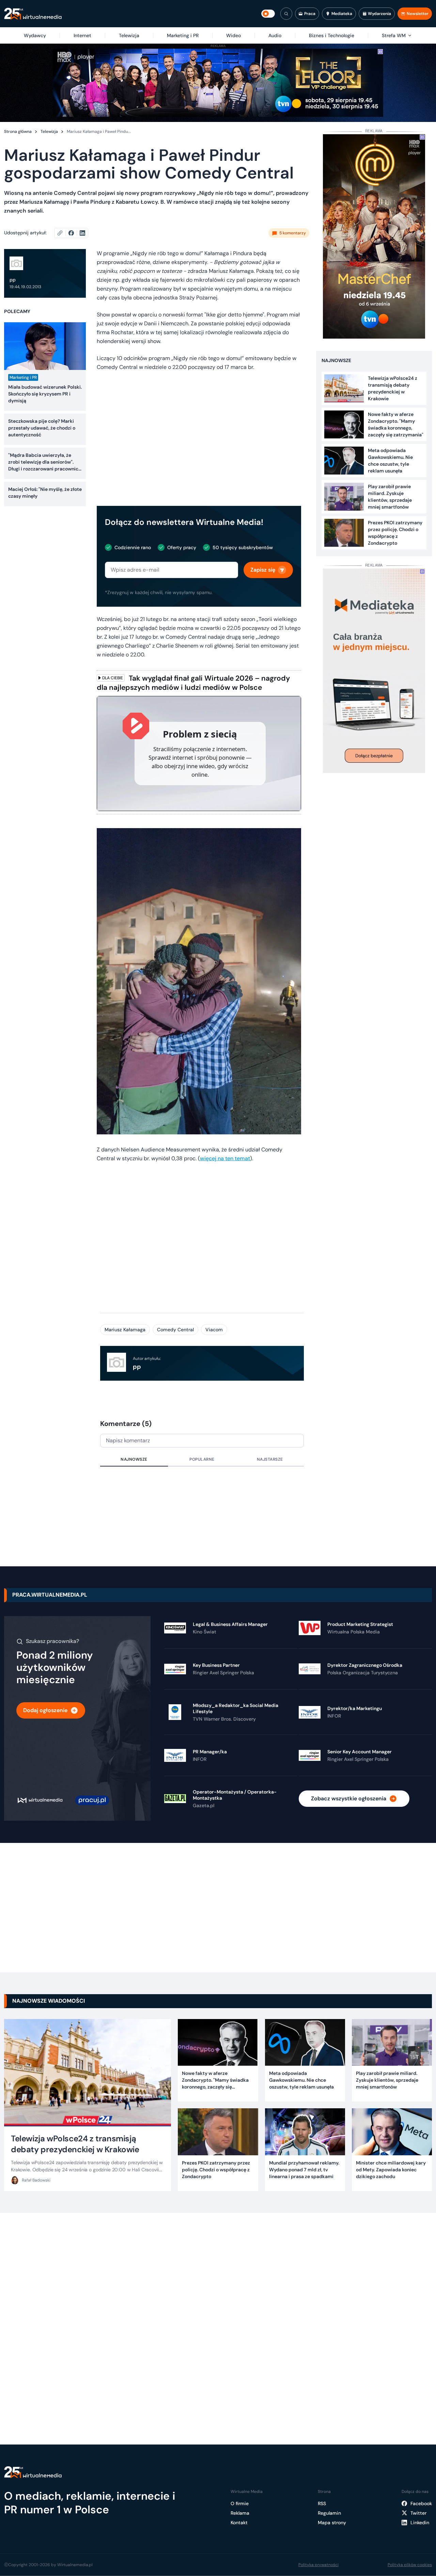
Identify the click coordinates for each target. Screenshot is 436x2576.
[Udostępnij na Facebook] (74, 233)
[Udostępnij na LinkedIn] (82, 233)
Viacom (214, 1330)
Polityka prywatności (318, 2565)
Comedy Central (175, 1330)
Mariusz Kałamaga (125, 1330)
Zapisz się (263, 570)
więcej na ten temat (225, 1158)
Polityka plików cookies (410, 2565)
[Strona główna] (33, 14)
